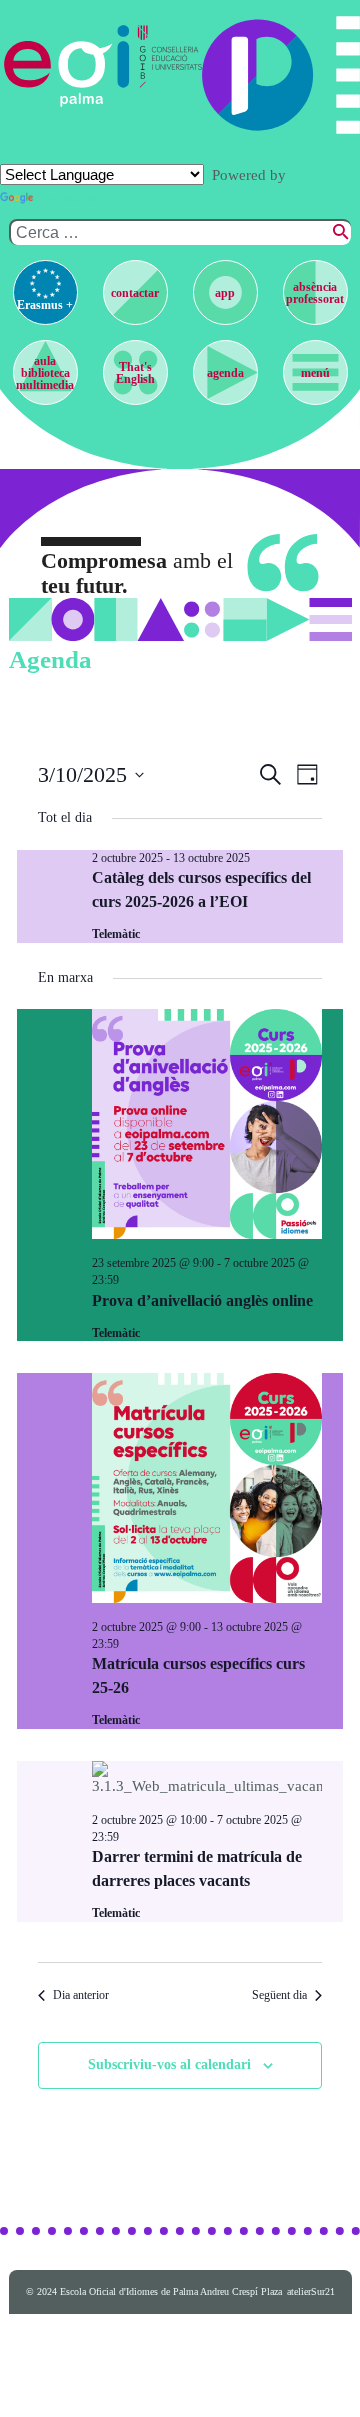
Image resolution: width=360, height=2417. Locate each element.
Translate (68, 198)
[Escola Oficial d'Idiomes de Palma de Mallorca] (67, 66)
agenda (225, 373)
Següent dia (279, 1995)
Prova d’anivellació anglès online (202, 1300)
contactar (135, 293)
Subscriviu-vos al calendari (169, 2064)
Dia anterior (81, 1995)
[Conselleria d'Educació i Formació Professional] (166, 66)
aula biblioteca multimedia (45, 373)
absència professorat (315, 293)
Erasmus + (45, 305)
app (225, 293)
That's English (135, 373)
